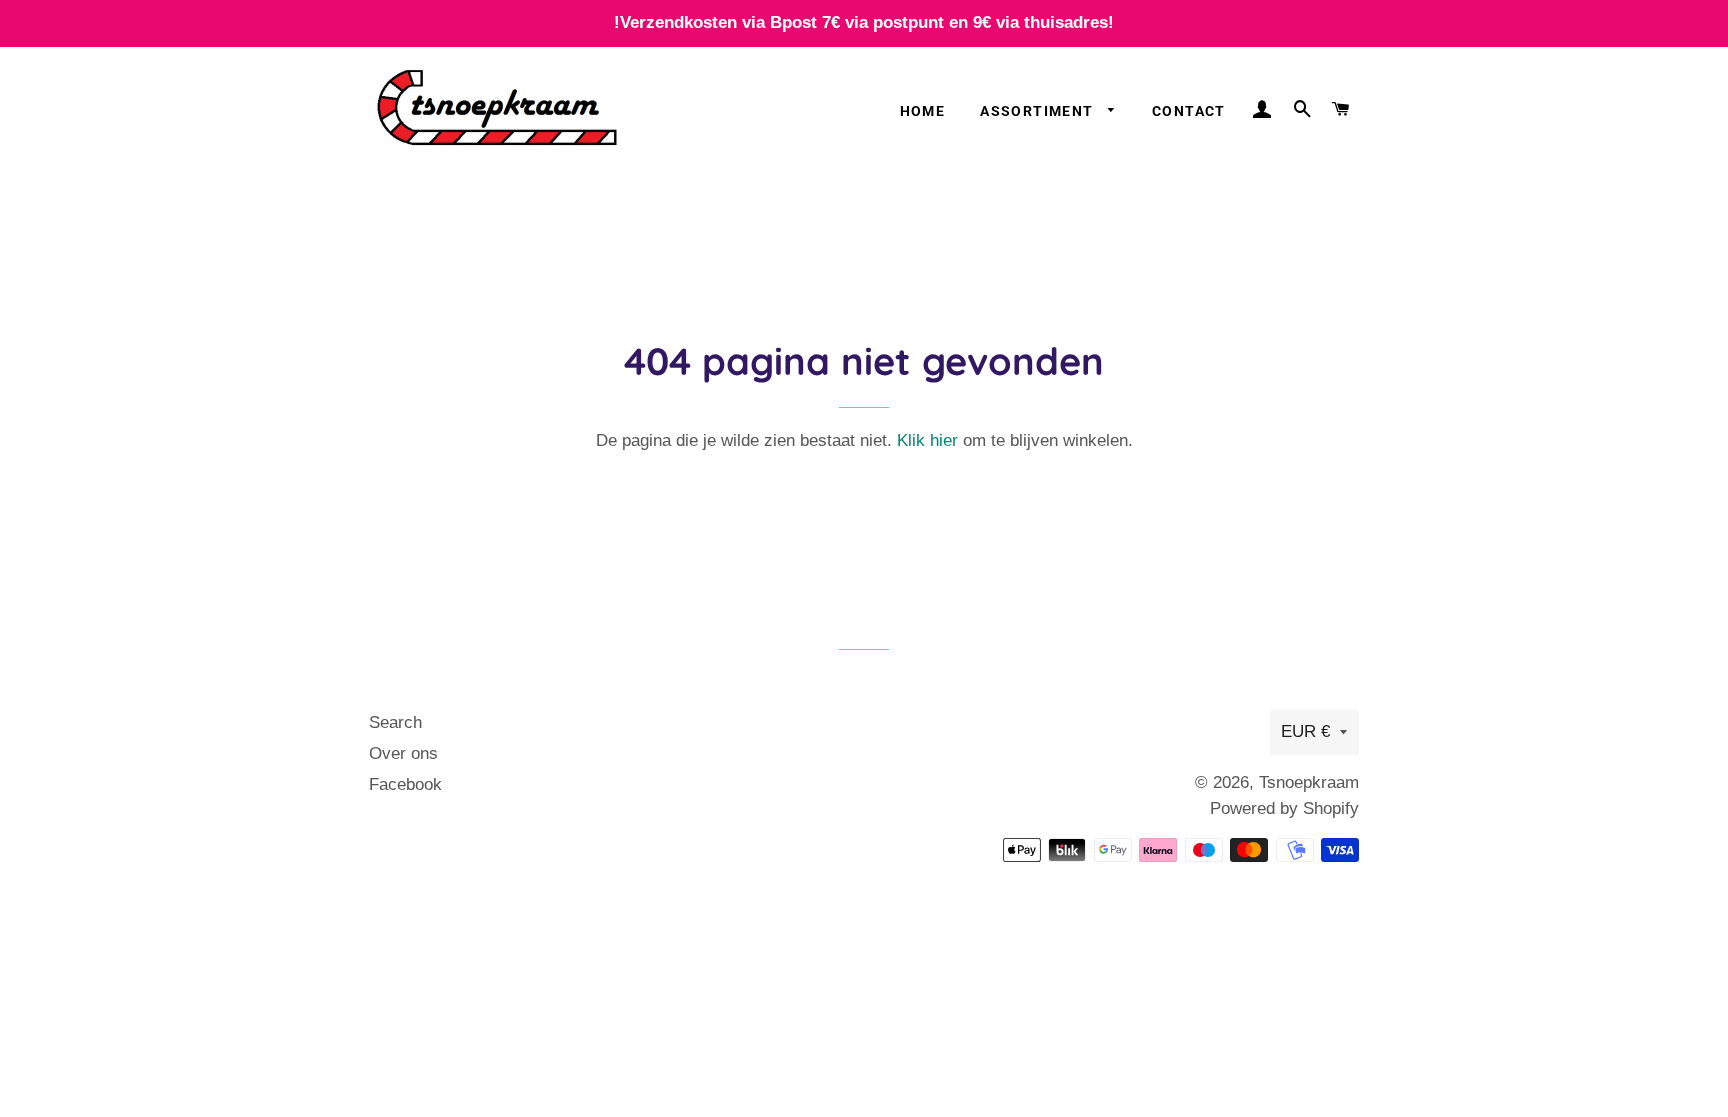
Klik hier (927, 440)
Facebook (405, 784)
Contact (1189, 111)
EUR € (1305, 731)
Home (923, 111)
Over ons (403, 753)
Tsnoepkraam (1309, 782)
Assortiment (1039, 111)
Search (395, 722)
